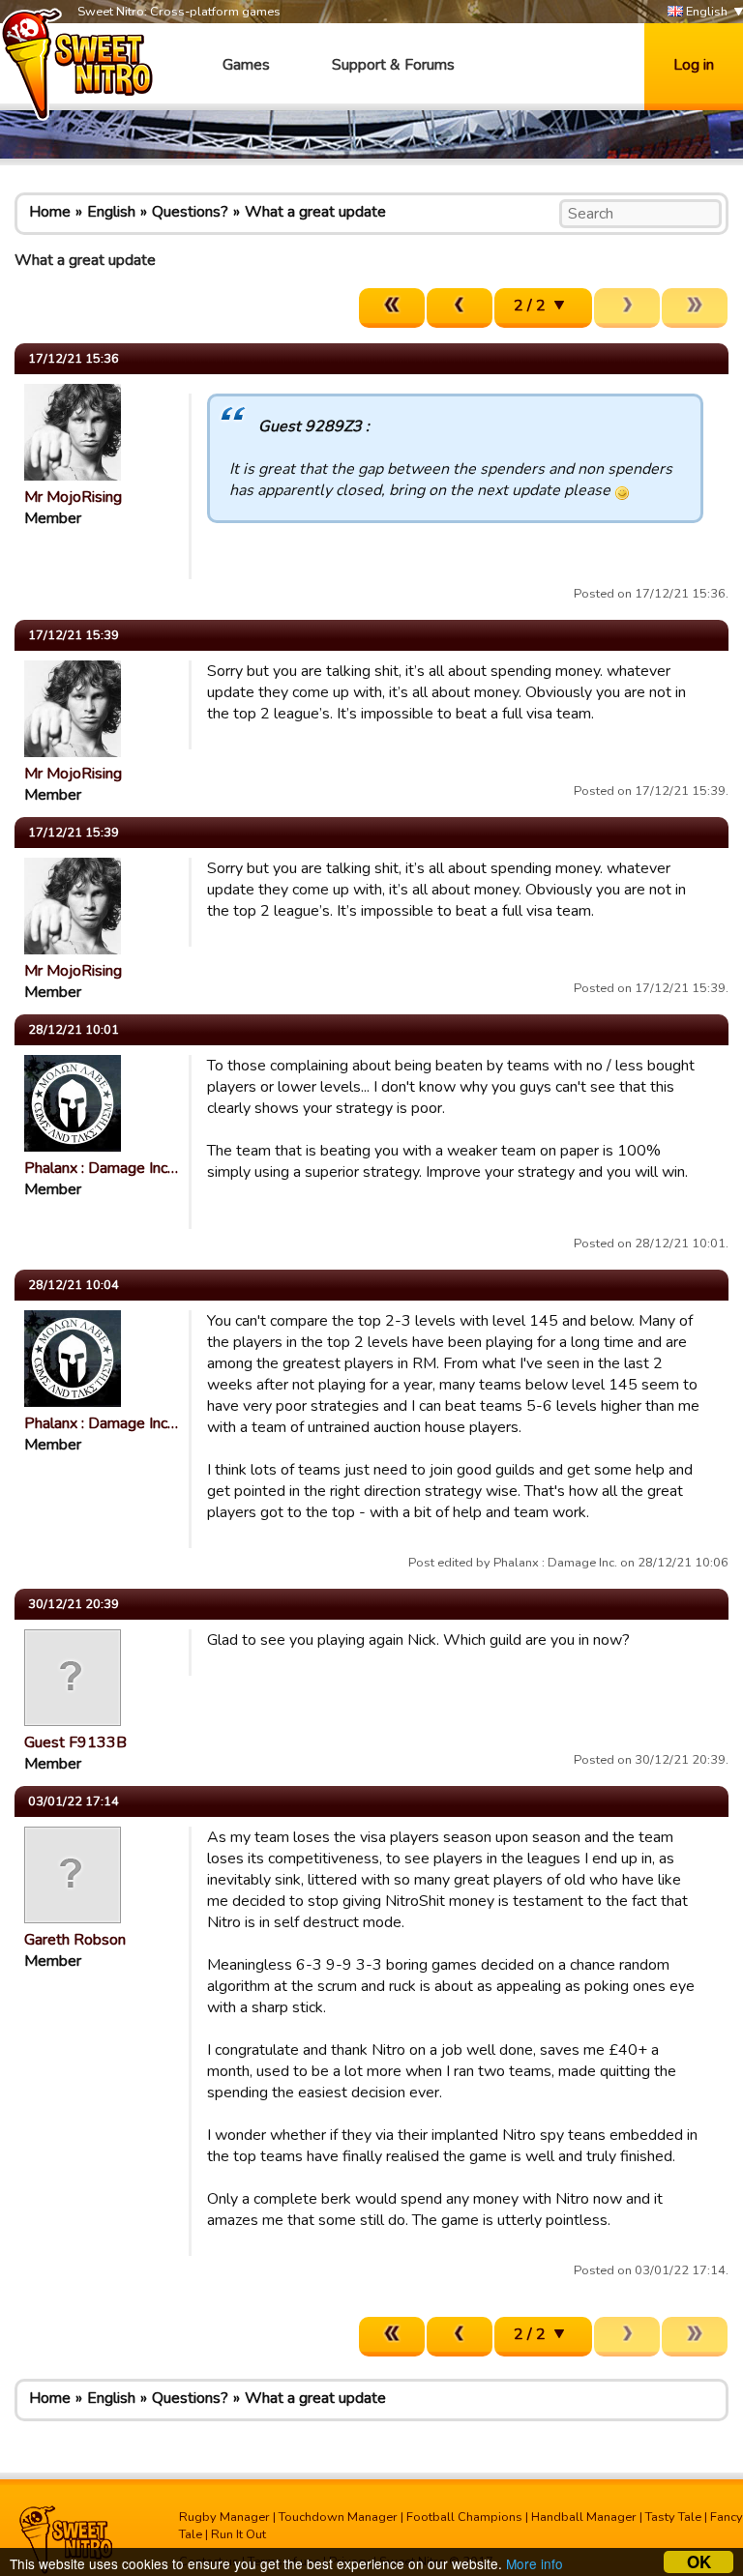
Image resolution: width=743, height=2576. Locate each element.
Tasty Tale (673, 2517)
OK (699, 2562)
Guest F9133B (75, 1742)
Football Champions (464, 2517)
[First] (392, 308)
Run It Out (238, 2534)
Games (246, 65)
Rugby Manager (224, 2517)
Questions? (190, 212)
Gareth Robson (75, 1940)
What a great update (315, 212)
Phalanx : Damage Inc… (101, 1168)
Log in (694, 65)
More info (535, 2563)
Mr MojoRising (73, 497)
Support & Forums (393, 65)
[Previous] (460, 308)
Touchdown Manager (338, 2517)
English (705, 12)
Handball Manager (584, 2517)
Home (50, 212)
